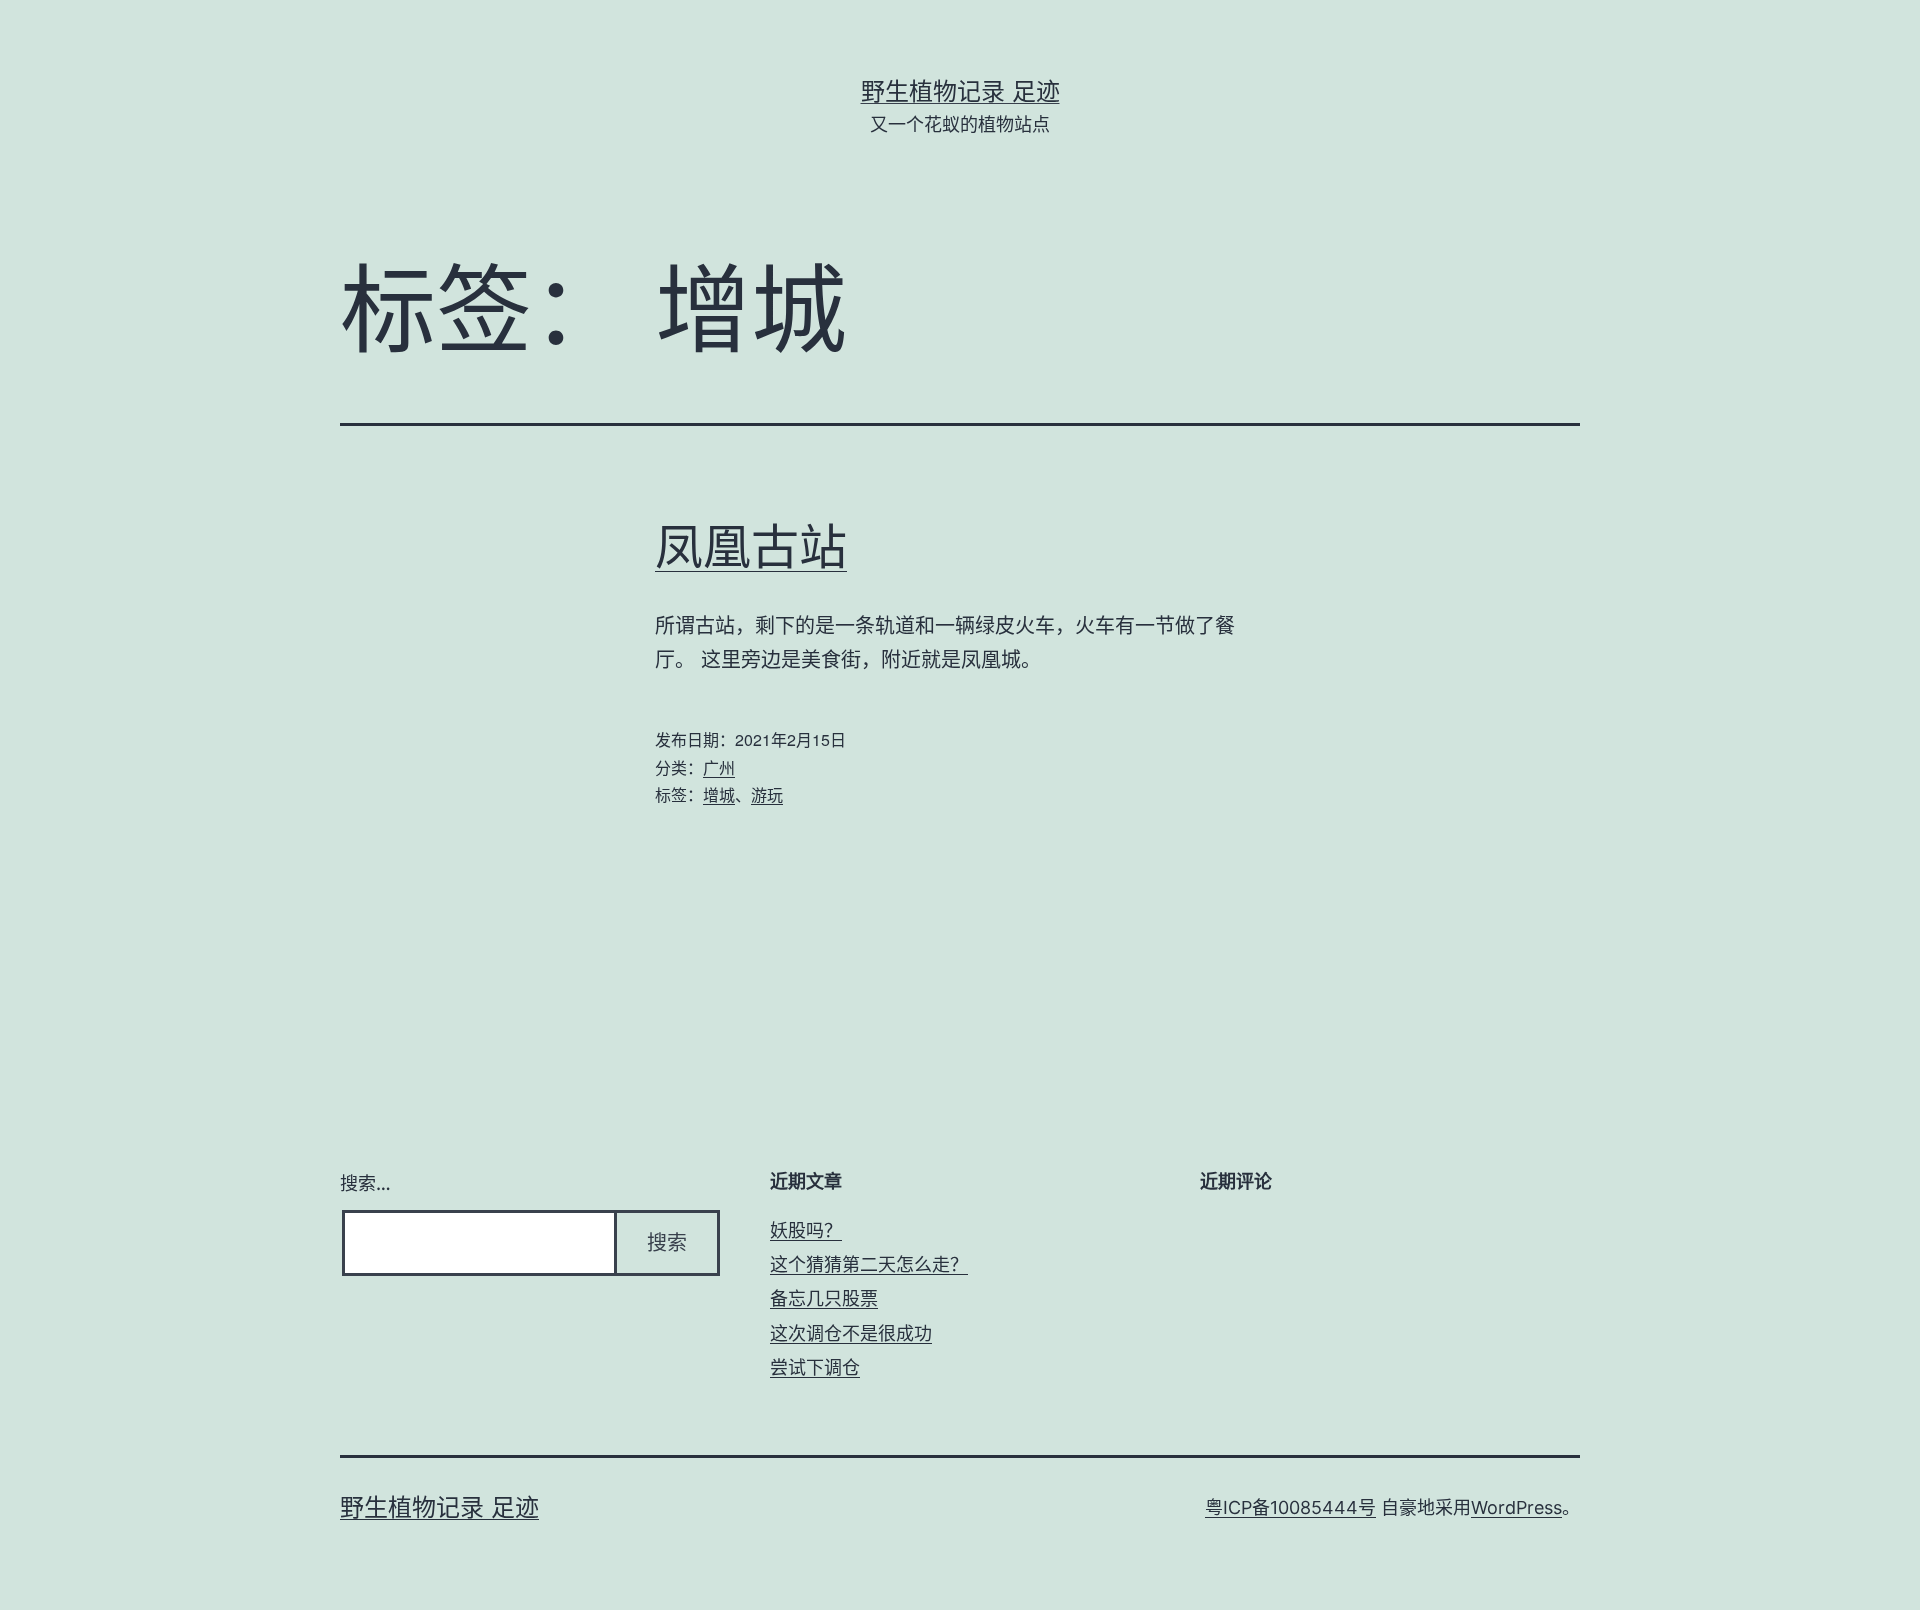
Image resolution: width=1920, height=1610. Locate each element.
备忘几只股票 (824, 1298)
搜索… (365, 1183)
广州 (719, 767)
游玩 (767, 794)
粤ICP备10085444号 (1290, 1507)
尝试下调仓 (815, 1367)
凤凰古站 (751, 546)
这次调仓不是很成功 (851, 1333)
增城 (719, 794)
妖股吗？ (806, 1230)
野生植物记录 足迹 (960, 91)
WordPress (1516, 1507)
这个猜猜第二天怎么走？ (869, 1264)
